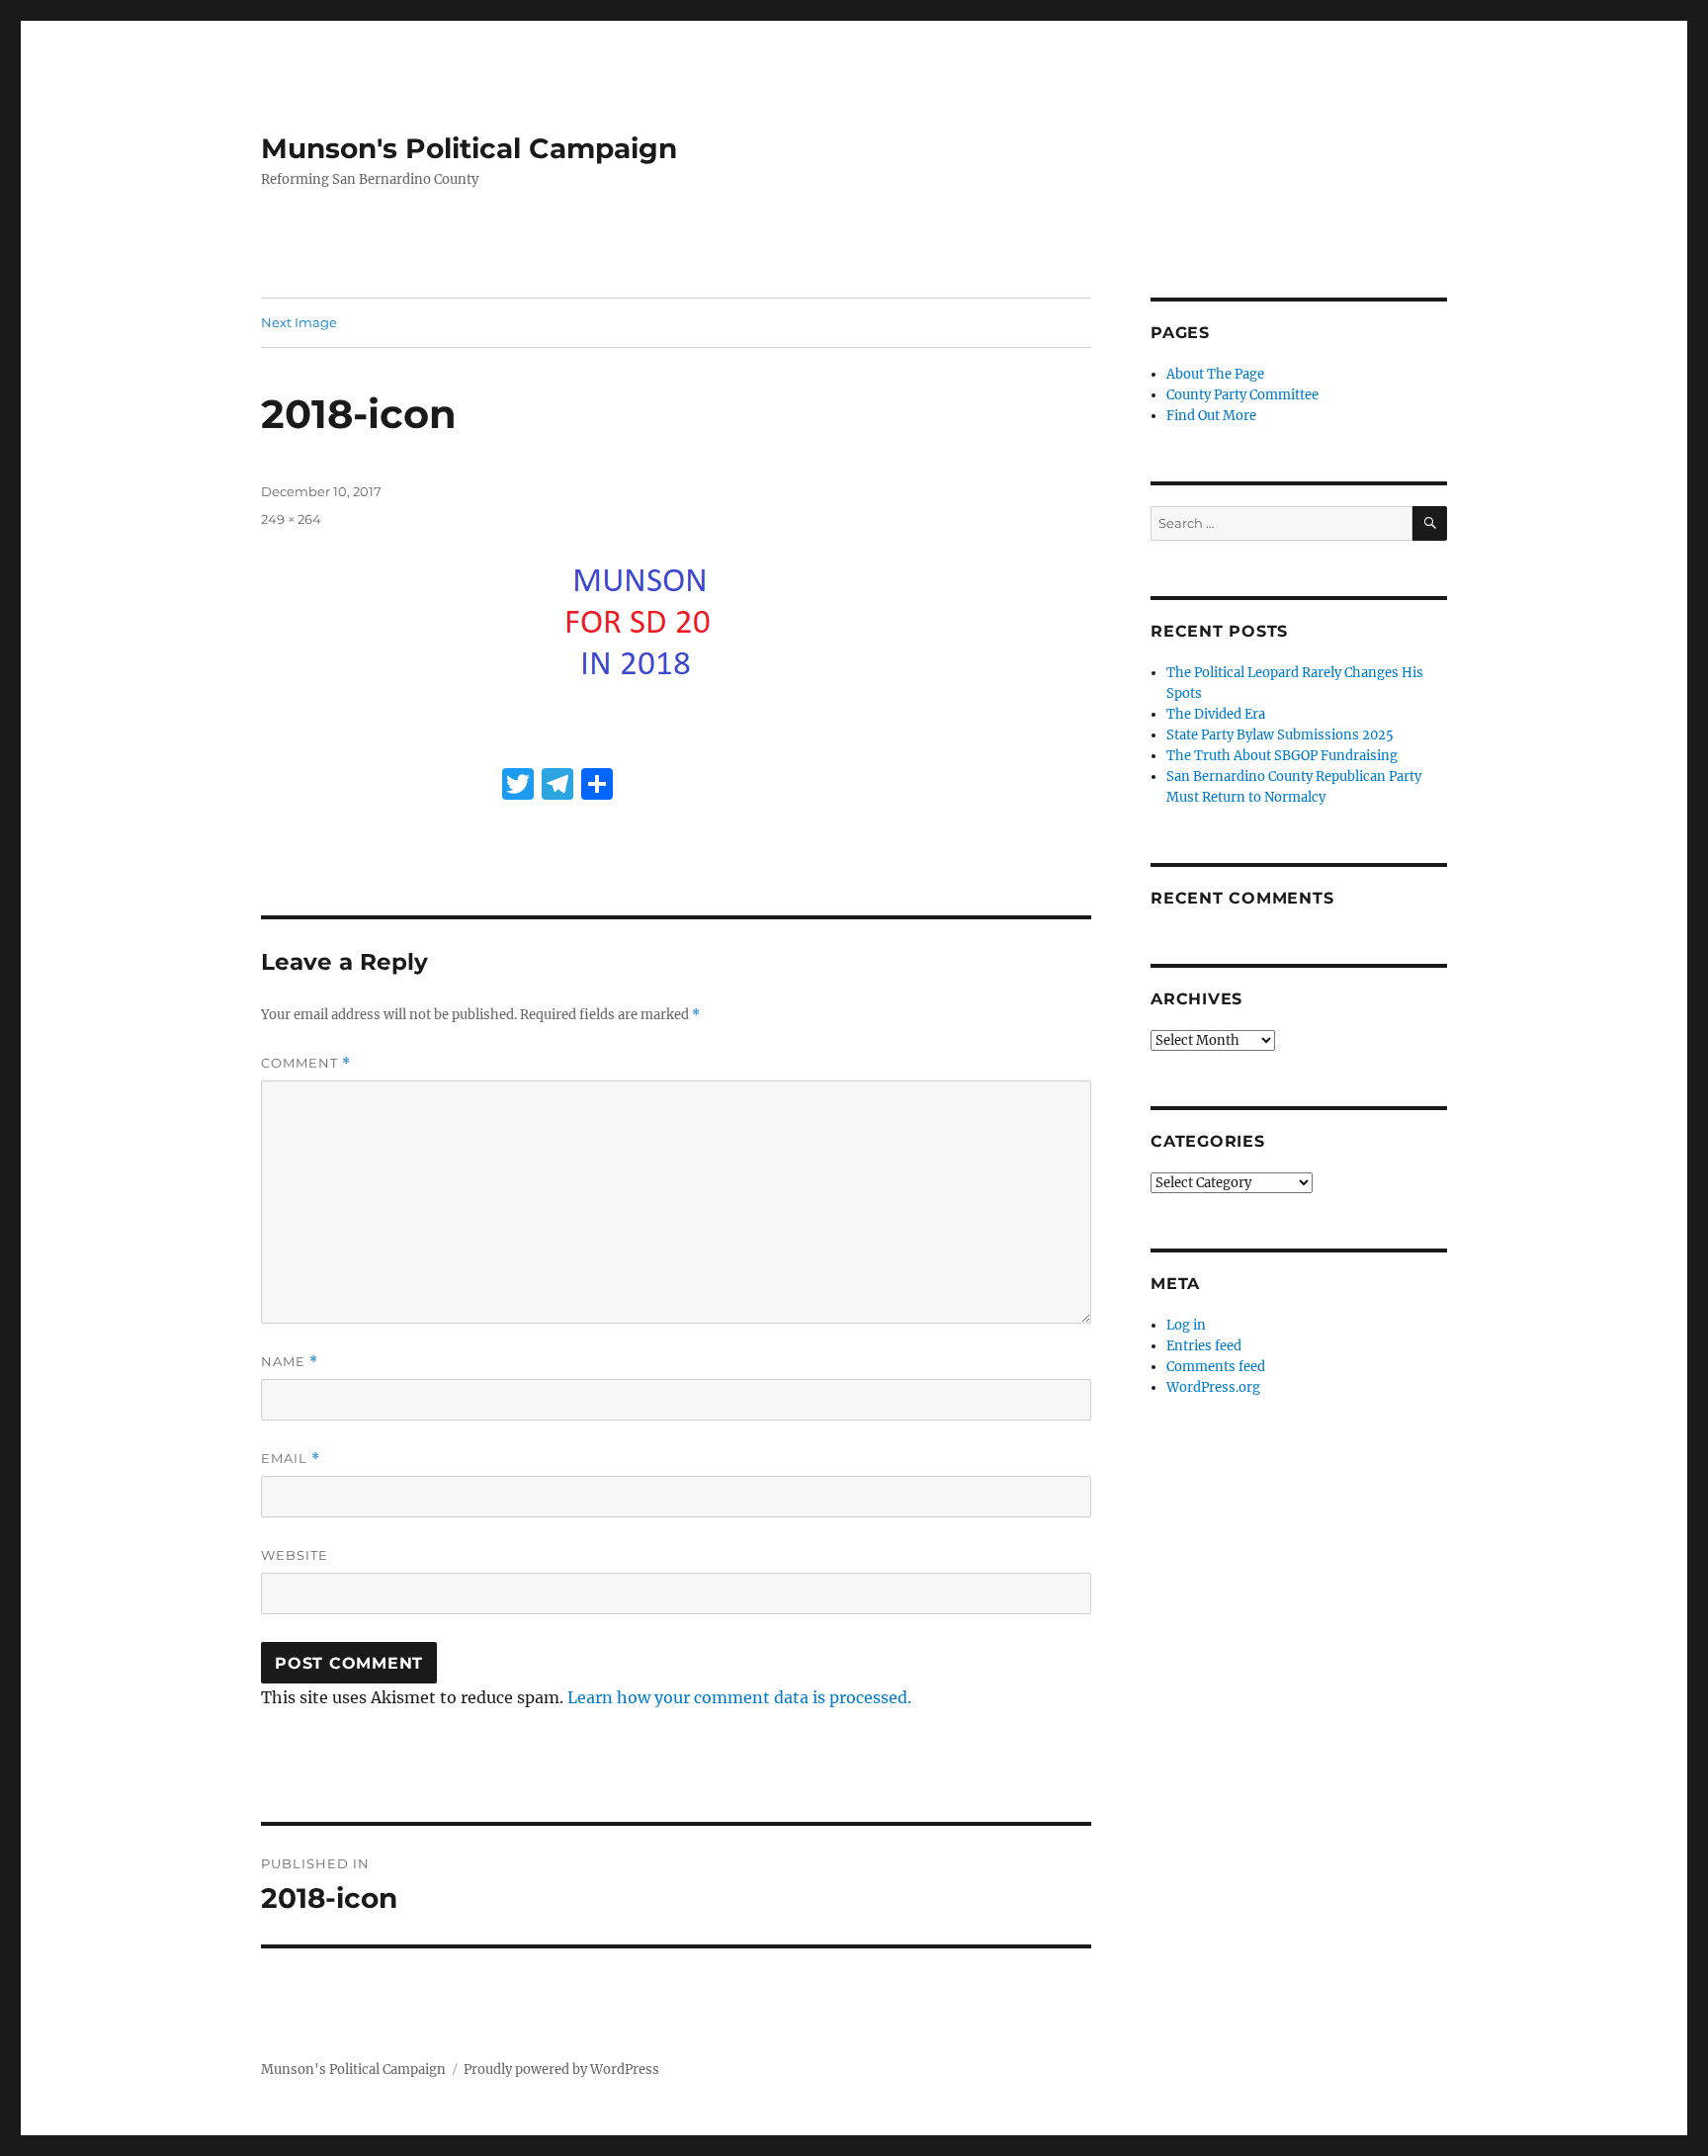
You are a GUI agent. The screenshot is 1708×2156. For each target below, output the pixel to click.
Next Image (299, 322)
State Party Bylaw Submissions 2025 (1280, 735)
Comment (306, 1063)
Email (291, 1459)
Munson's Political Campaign (469, 148)
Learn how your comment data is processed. (739, 1697)
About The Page (1215, 374)
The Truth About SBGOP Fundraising (1282, 756)
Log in (1186, 1325)
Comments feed (1216, 1367)
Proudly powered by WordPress (561, 2070)
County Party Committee (1242, 395)
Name (290, 1362)
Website (295, 1555)
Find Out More (1211, 416)
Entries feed (1204, 1346)
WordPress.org (1213, 1387)
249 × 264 (291, 519)
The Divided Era (1216, 714)
